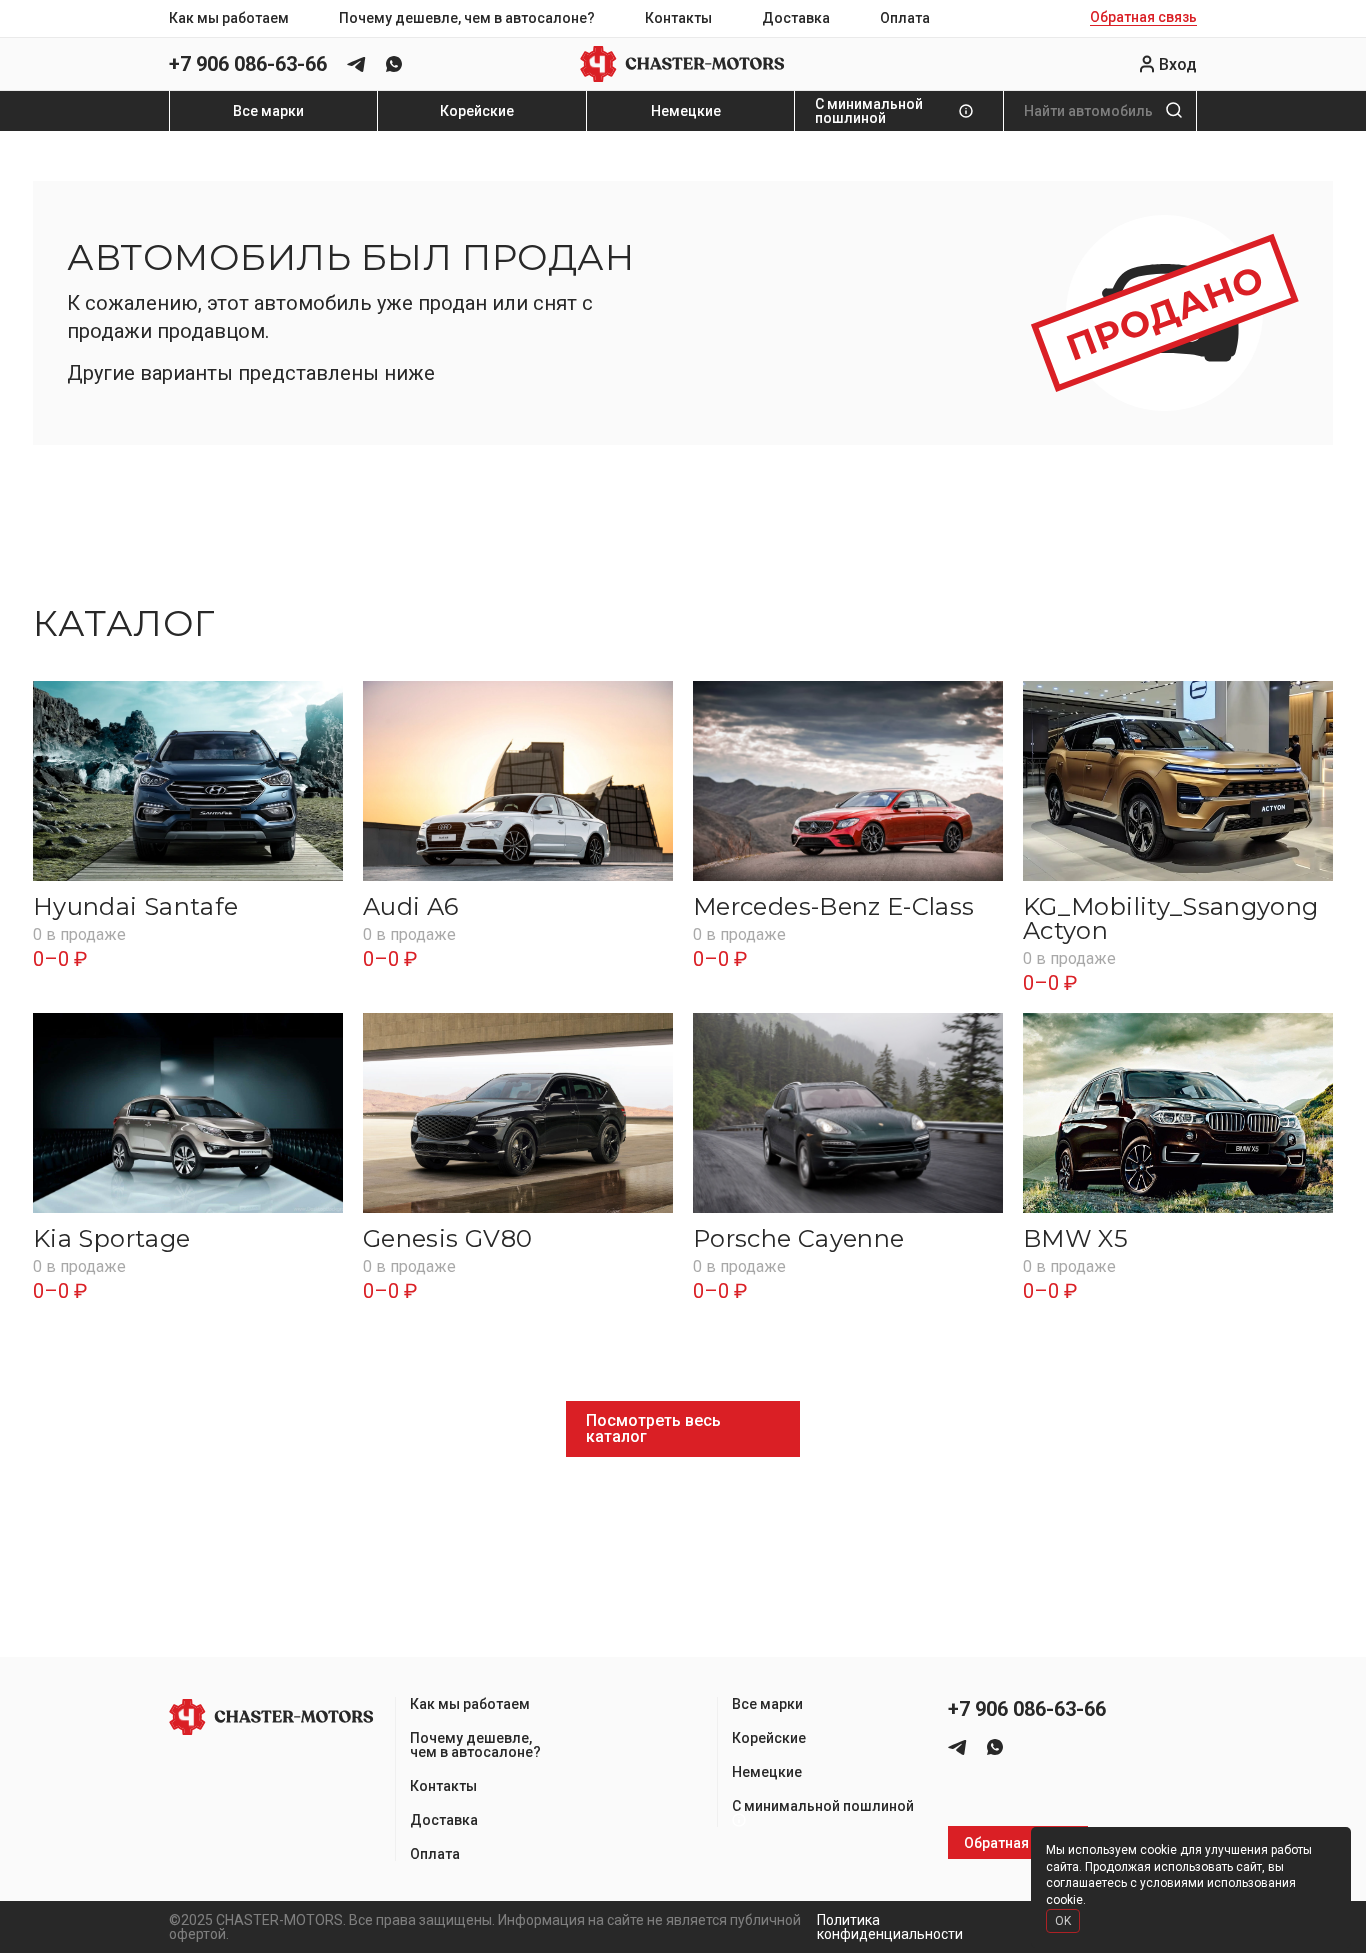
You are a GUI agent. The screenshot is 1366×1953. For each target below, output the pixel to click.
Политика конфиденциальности (890, 1927)
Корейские (477, 111)
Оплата (905, 18)
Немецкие (686, 111)
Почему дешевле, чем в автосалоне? (467, 18)
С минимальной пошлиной (869, 111)
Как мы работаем (229, 18)
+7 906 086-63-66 (248, 64)
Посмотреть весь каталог (653, 1428)
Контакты (678, 18)
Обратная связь (1143, 17)
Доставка (796, 18)
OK (1063, 1921)
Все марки (268, 111)
